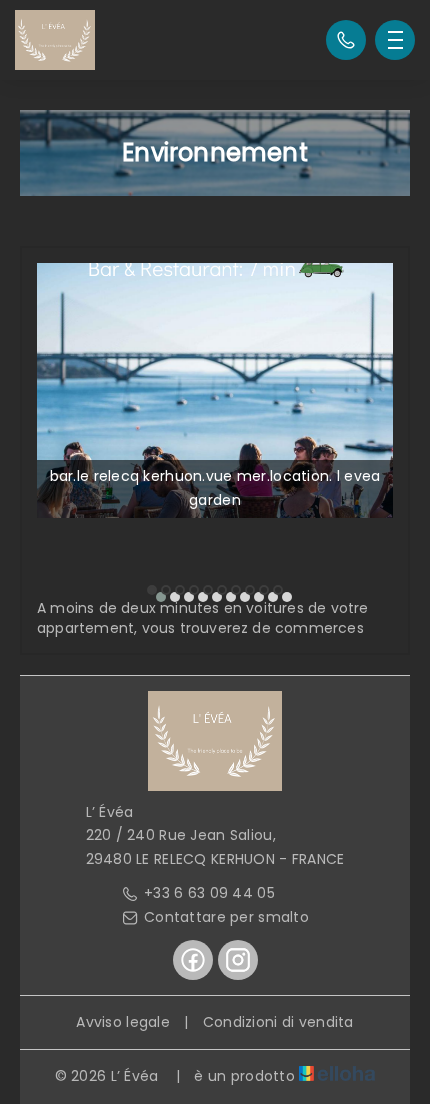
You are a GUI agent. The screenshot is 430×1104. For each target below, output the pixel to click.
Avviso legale (123, 1022)
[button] (152, 590)
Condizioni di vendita (278, 1022)
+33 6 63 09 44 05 (209, 893)
